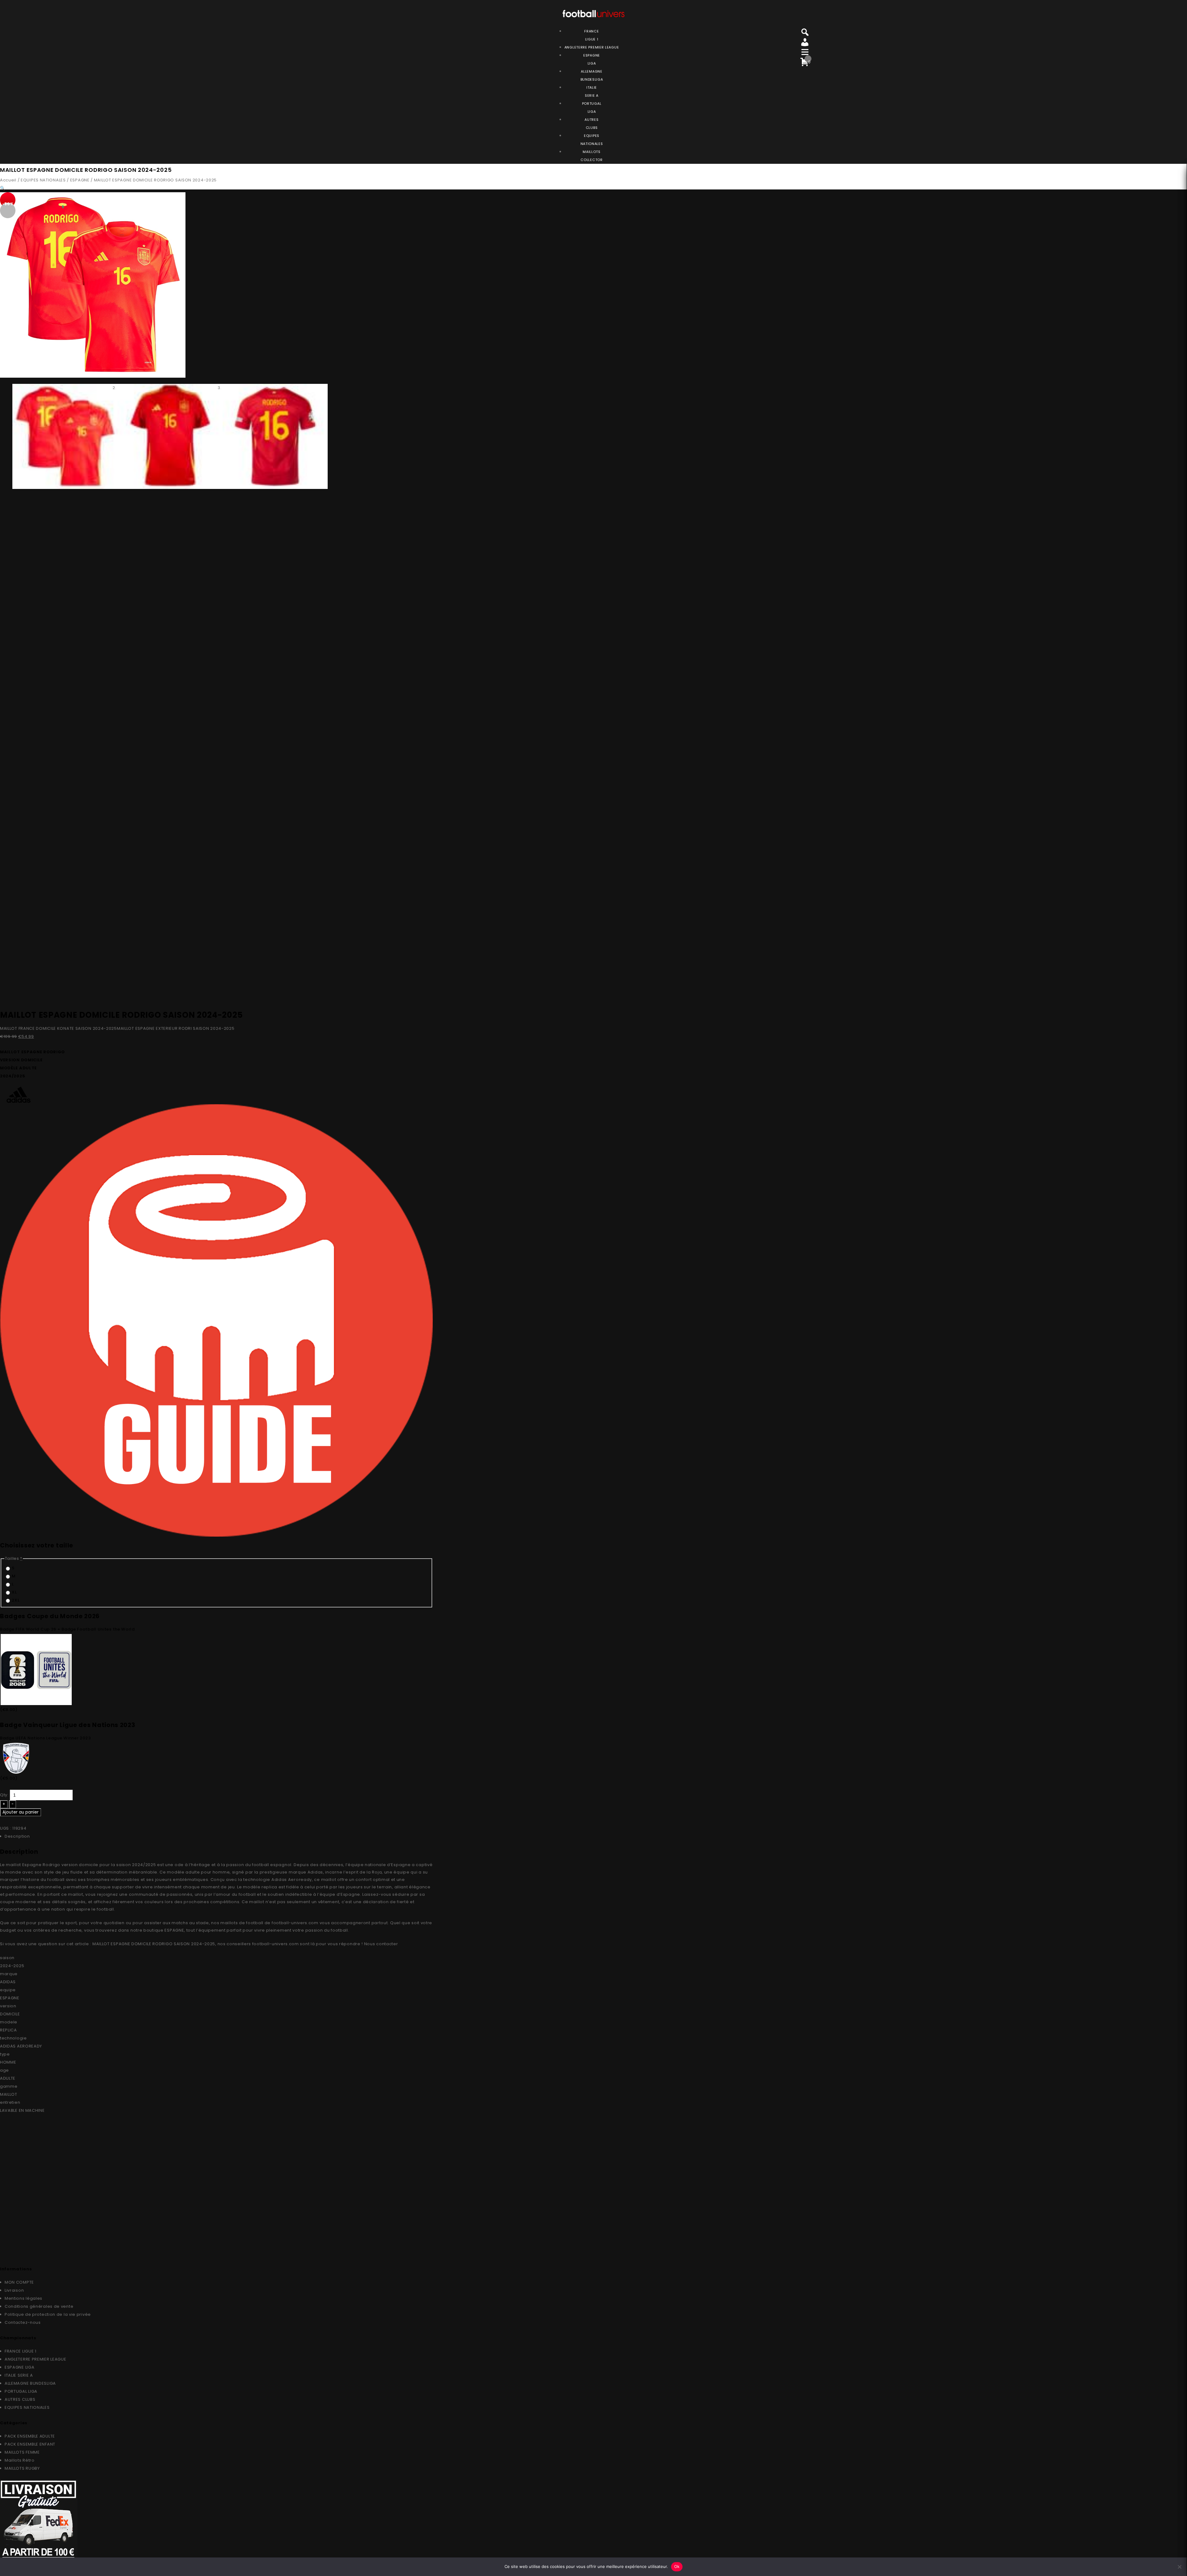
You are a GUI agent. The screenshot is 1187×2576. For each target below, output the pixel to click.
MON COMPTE (19, 2282)
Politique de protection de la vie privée (48, 2314)
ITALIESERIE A (592, 91)
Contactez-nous (23, 2322)
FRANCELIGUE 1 (591, 35)
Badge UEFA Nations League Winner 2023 (45, 1738)
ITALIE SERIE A (19, 2375)
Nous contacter (381, 1944)
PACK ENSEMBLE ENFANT (30, 2444)
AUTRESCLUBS (591, 124)
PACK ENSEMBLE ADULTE (30, 2436)
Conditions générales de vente (39, 2306)
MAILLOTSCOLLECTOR (591, 156)
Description (17, 1836)
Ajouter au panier (21, 1812)
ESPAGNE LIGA (19, 2367)
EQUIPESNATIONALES (592, 140)
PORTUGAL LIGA (21, 2391)
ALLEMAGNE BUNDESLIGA (30, 2383)
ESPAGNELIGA (592, 59)
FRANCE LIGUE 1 (21, 2351)
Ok (677, 2566)
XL (14, 1592)
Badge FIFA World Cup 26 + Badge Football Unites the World (67, 1629)
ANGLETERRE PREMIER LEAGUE (592, 47)
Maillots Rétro (20, 2460)
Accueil (8, 180)
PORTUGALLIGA (592, 108)
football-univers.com (295, 1923)
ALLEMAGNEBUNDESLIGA (592, 75)
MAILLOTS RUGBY (22, 2468)
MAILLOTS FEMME (22, 2452)
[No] (1179, 2567)
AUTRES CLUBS (20, 2399)
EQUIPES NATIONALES (43, 180)
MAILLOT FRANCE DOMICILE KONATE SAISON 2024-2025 (58, 1028)
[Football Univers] (593, 13)
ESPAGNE (80, 180)
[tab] (219, 1836)
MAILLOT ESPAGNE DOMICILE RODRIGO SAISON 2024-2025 (154, 1944)
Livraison (14, 2290)
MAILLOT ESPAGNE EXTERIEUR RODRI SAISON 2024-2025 (176, 1028)
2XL (15, 1600)
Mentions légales (23, 2298)
